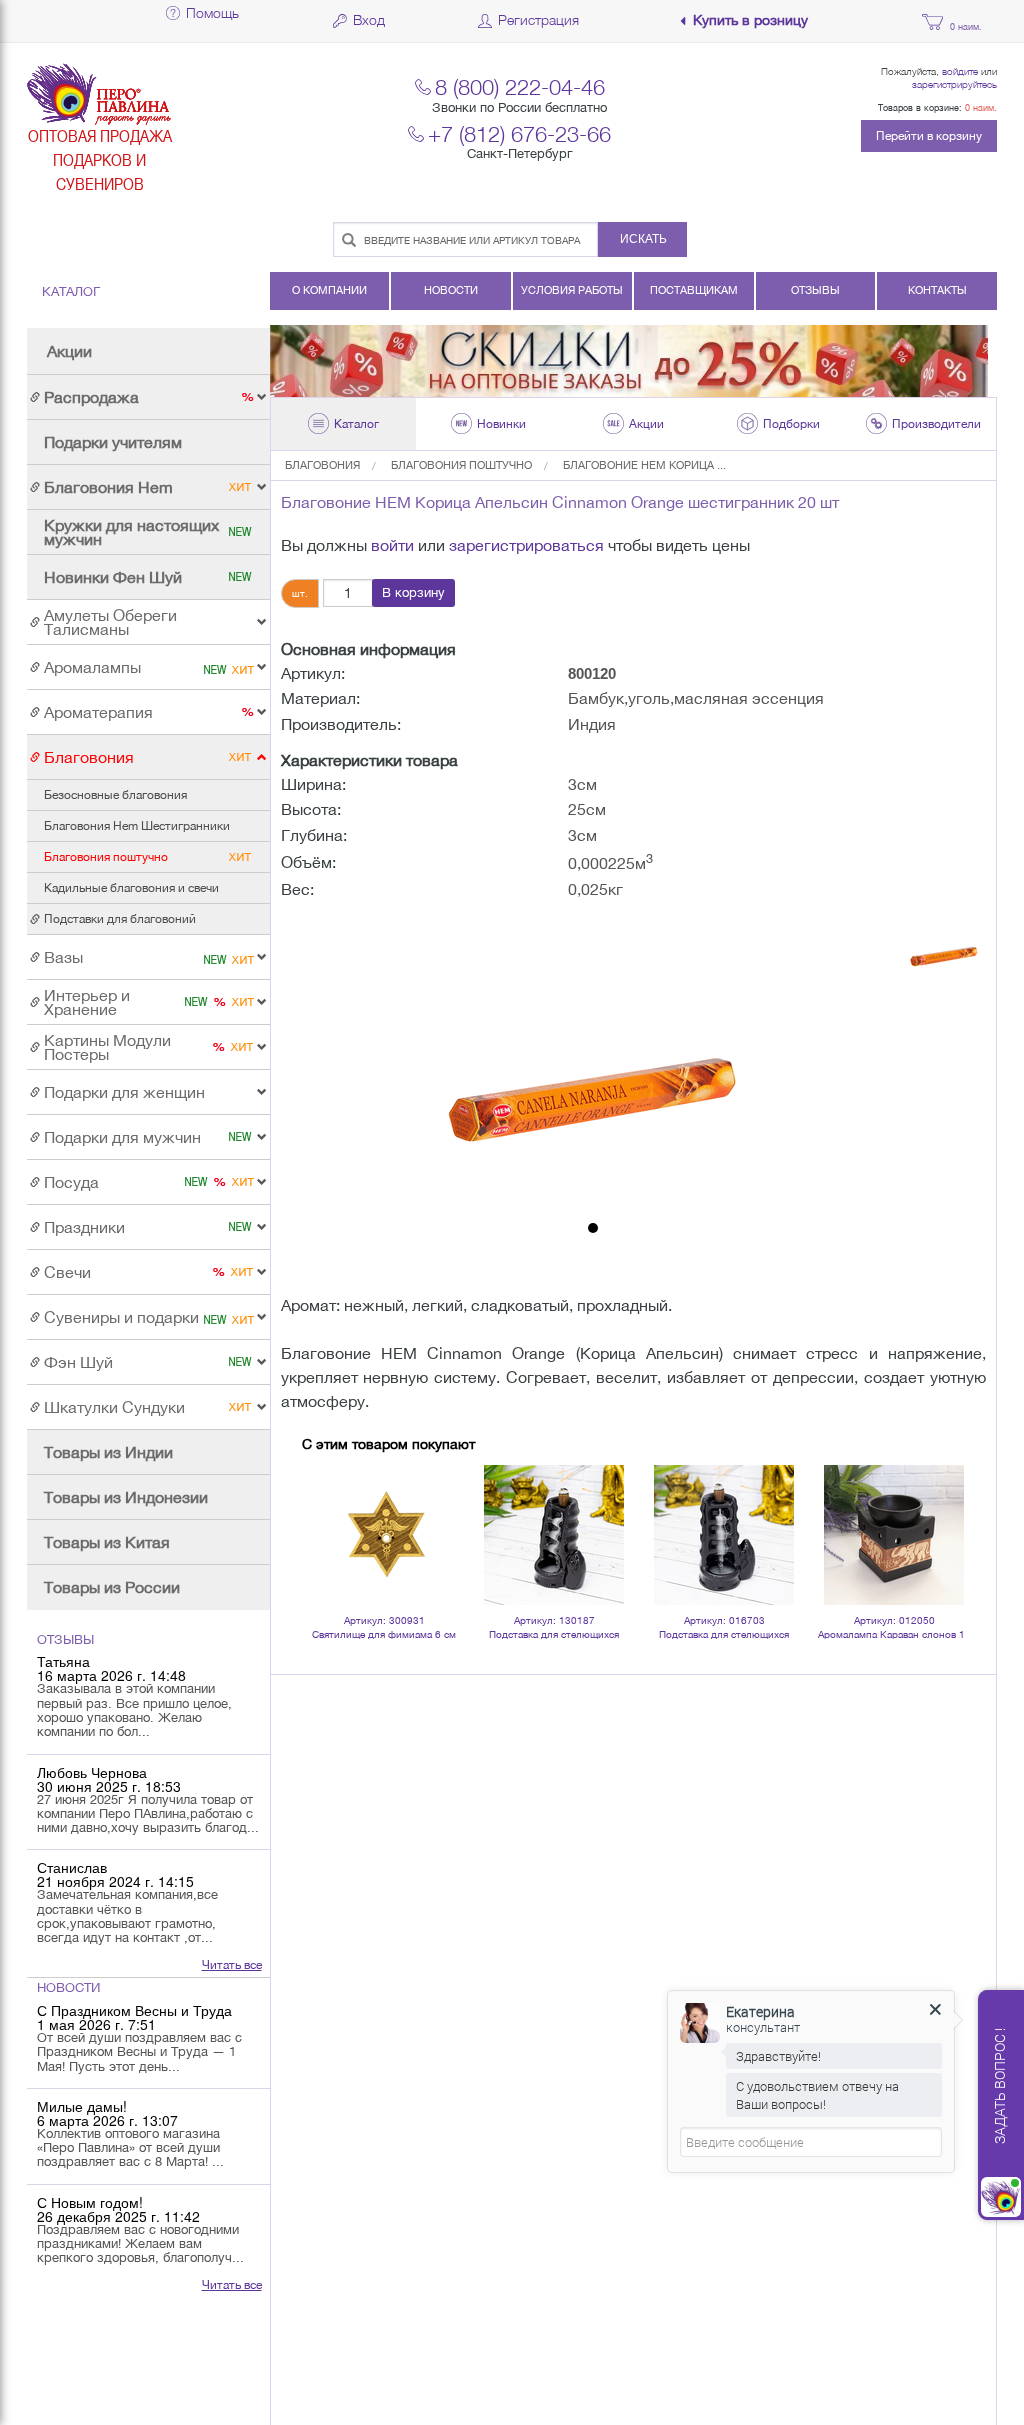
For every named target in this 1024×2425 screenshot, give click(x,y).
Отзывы (815, 290)
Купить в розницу (750, 20)
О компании (329, 290)
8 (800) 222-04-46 (520, 86)
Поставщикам (694, 290)
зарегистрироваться (526, 545)
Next (939, 1508)
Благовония (322, 465)
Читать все (232, 1965)
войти (392, 545)
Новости (451, 290)
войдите (960, 71)
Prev (328, 1508)
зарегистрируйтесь (954, 84)
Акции (69, 351)
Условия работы (572, 290)
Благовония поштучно (461, 465)
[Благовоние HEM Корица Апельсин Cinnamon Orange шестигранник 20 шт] (593, 1063)
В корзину (413, 592)
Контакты (937, 290)
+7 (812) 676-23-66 (519, 133)
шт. (300, 593)
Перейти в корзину (929, 136)
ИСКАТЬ (643, 239)
